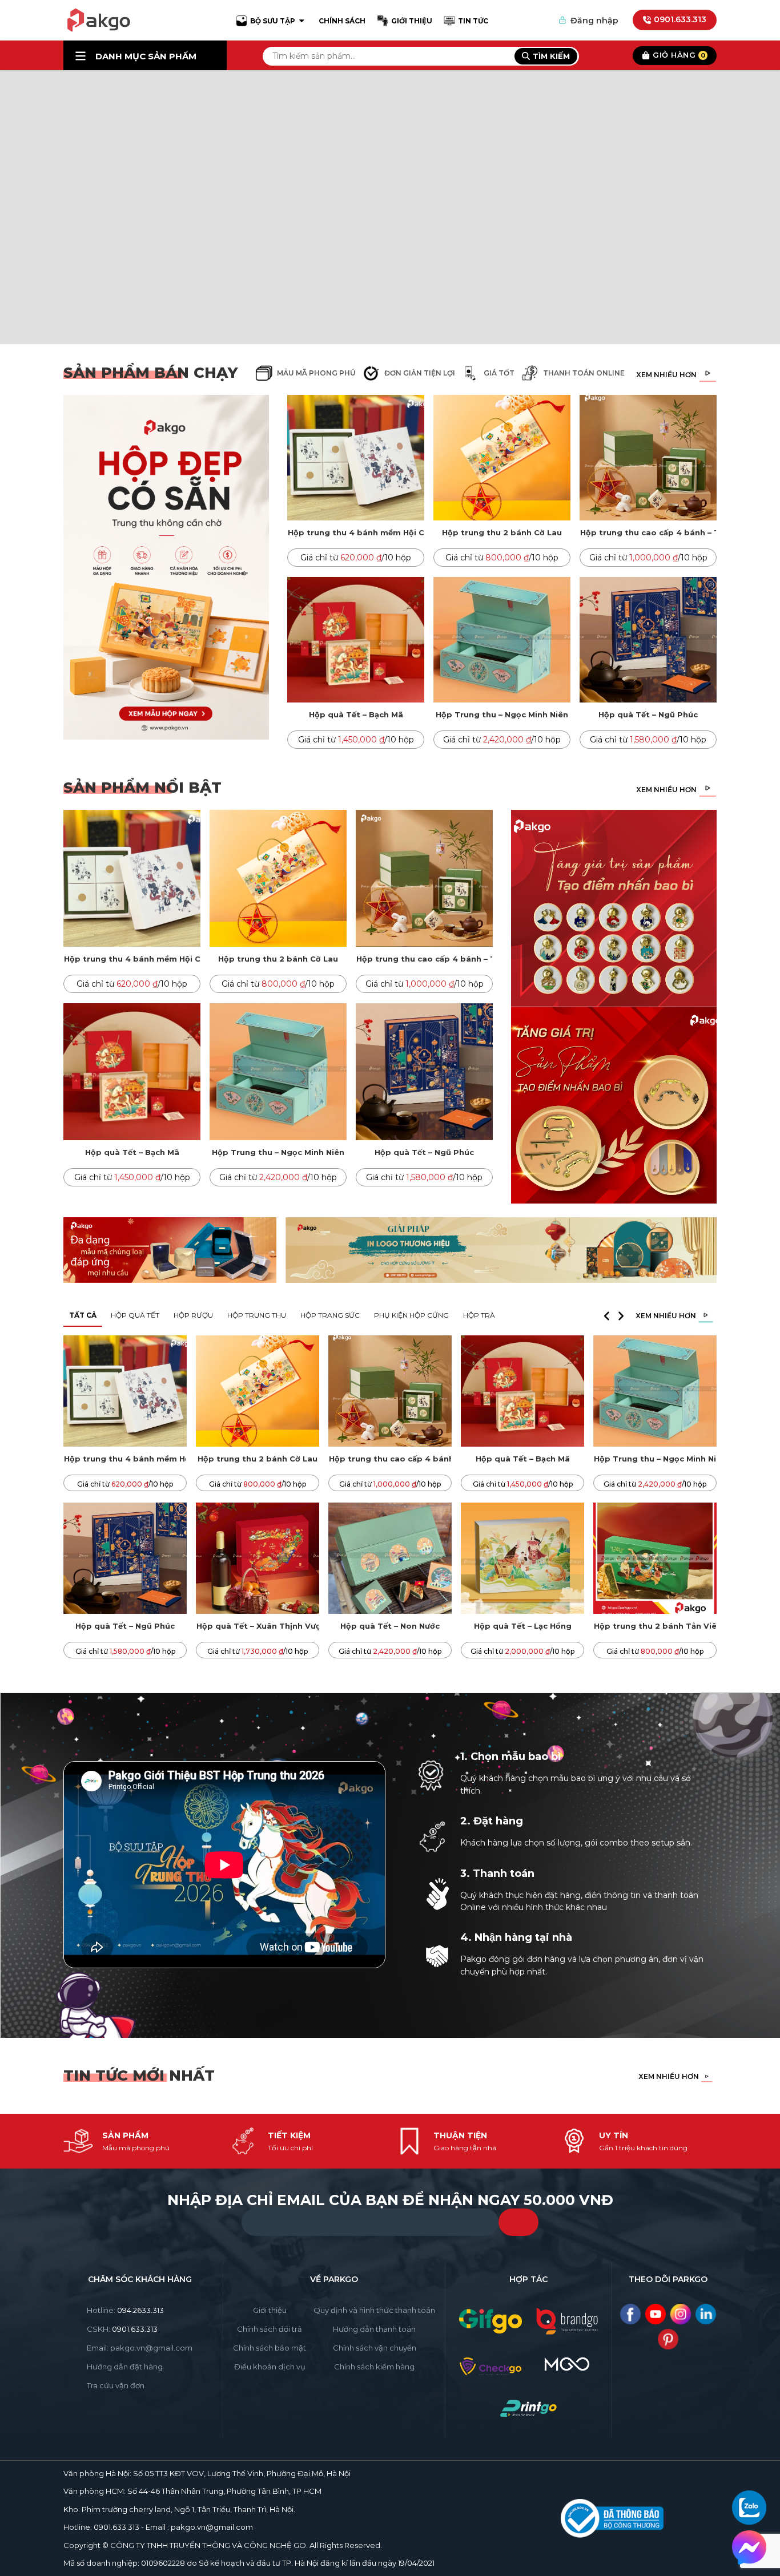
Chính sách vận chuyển (375, 2348)
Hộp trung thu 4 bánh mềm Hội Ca (356, 532)
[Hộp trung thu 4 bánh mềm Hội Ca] (356, 458)
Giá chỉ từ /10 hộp (356, 558)
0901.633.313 (680, 19)
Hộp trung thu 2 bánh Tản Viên (655, 1626)
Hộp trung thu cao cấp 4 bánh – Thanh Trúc (648, 532)
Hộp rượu (193, 1315)
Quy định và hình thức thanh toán (374, 2310)
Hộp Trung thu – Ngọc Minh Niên (502, 714)
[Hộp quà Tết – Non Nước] (390, 1558)
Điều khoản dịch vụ (270, 2367)
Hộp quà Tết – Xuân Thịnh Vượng (258, 1626)
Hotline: (125, 2310)
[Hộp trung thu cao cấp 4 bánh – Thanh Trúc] (648, 458)
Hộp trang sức (330, 1315)
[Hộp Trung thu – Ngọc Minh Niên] (502, 640)
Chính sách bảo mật (270, 2348)
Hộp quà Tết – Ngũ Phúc (648, 714)
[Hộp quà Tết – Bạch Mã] (356, 640)
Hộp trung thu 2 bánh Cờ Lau (502, 532)
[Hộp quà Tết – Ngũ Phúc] (648, 640)
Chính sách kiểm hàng (374, 2367)
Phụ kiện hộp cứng (411, 1315)
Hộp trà (479, 1315)
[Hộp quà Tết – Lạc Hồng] (522, 1558)
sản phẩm (146, 56)
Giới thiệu (270, 2310)
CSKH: (122, 2329)
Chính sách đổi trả (270, 2329)
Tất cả (83, 1315)
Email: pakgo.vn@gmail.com (140, 2348)
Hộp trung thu (257, 1315)
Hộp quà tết (135, 1315)
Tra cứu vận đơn (116, 2385)
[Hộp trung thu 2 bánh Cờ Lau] (502, 458)
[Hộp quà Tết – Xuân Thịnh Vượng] (258, 1558)
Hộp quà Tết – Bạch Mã (356, 714)
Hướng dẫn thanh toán (374, 2329)
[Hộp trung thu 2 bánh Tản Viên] (655, 1558)
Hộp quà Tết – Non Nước (390, 1626)
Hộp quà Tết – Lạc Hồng (523, 1626)
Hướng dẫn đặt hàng (125, 2367)
